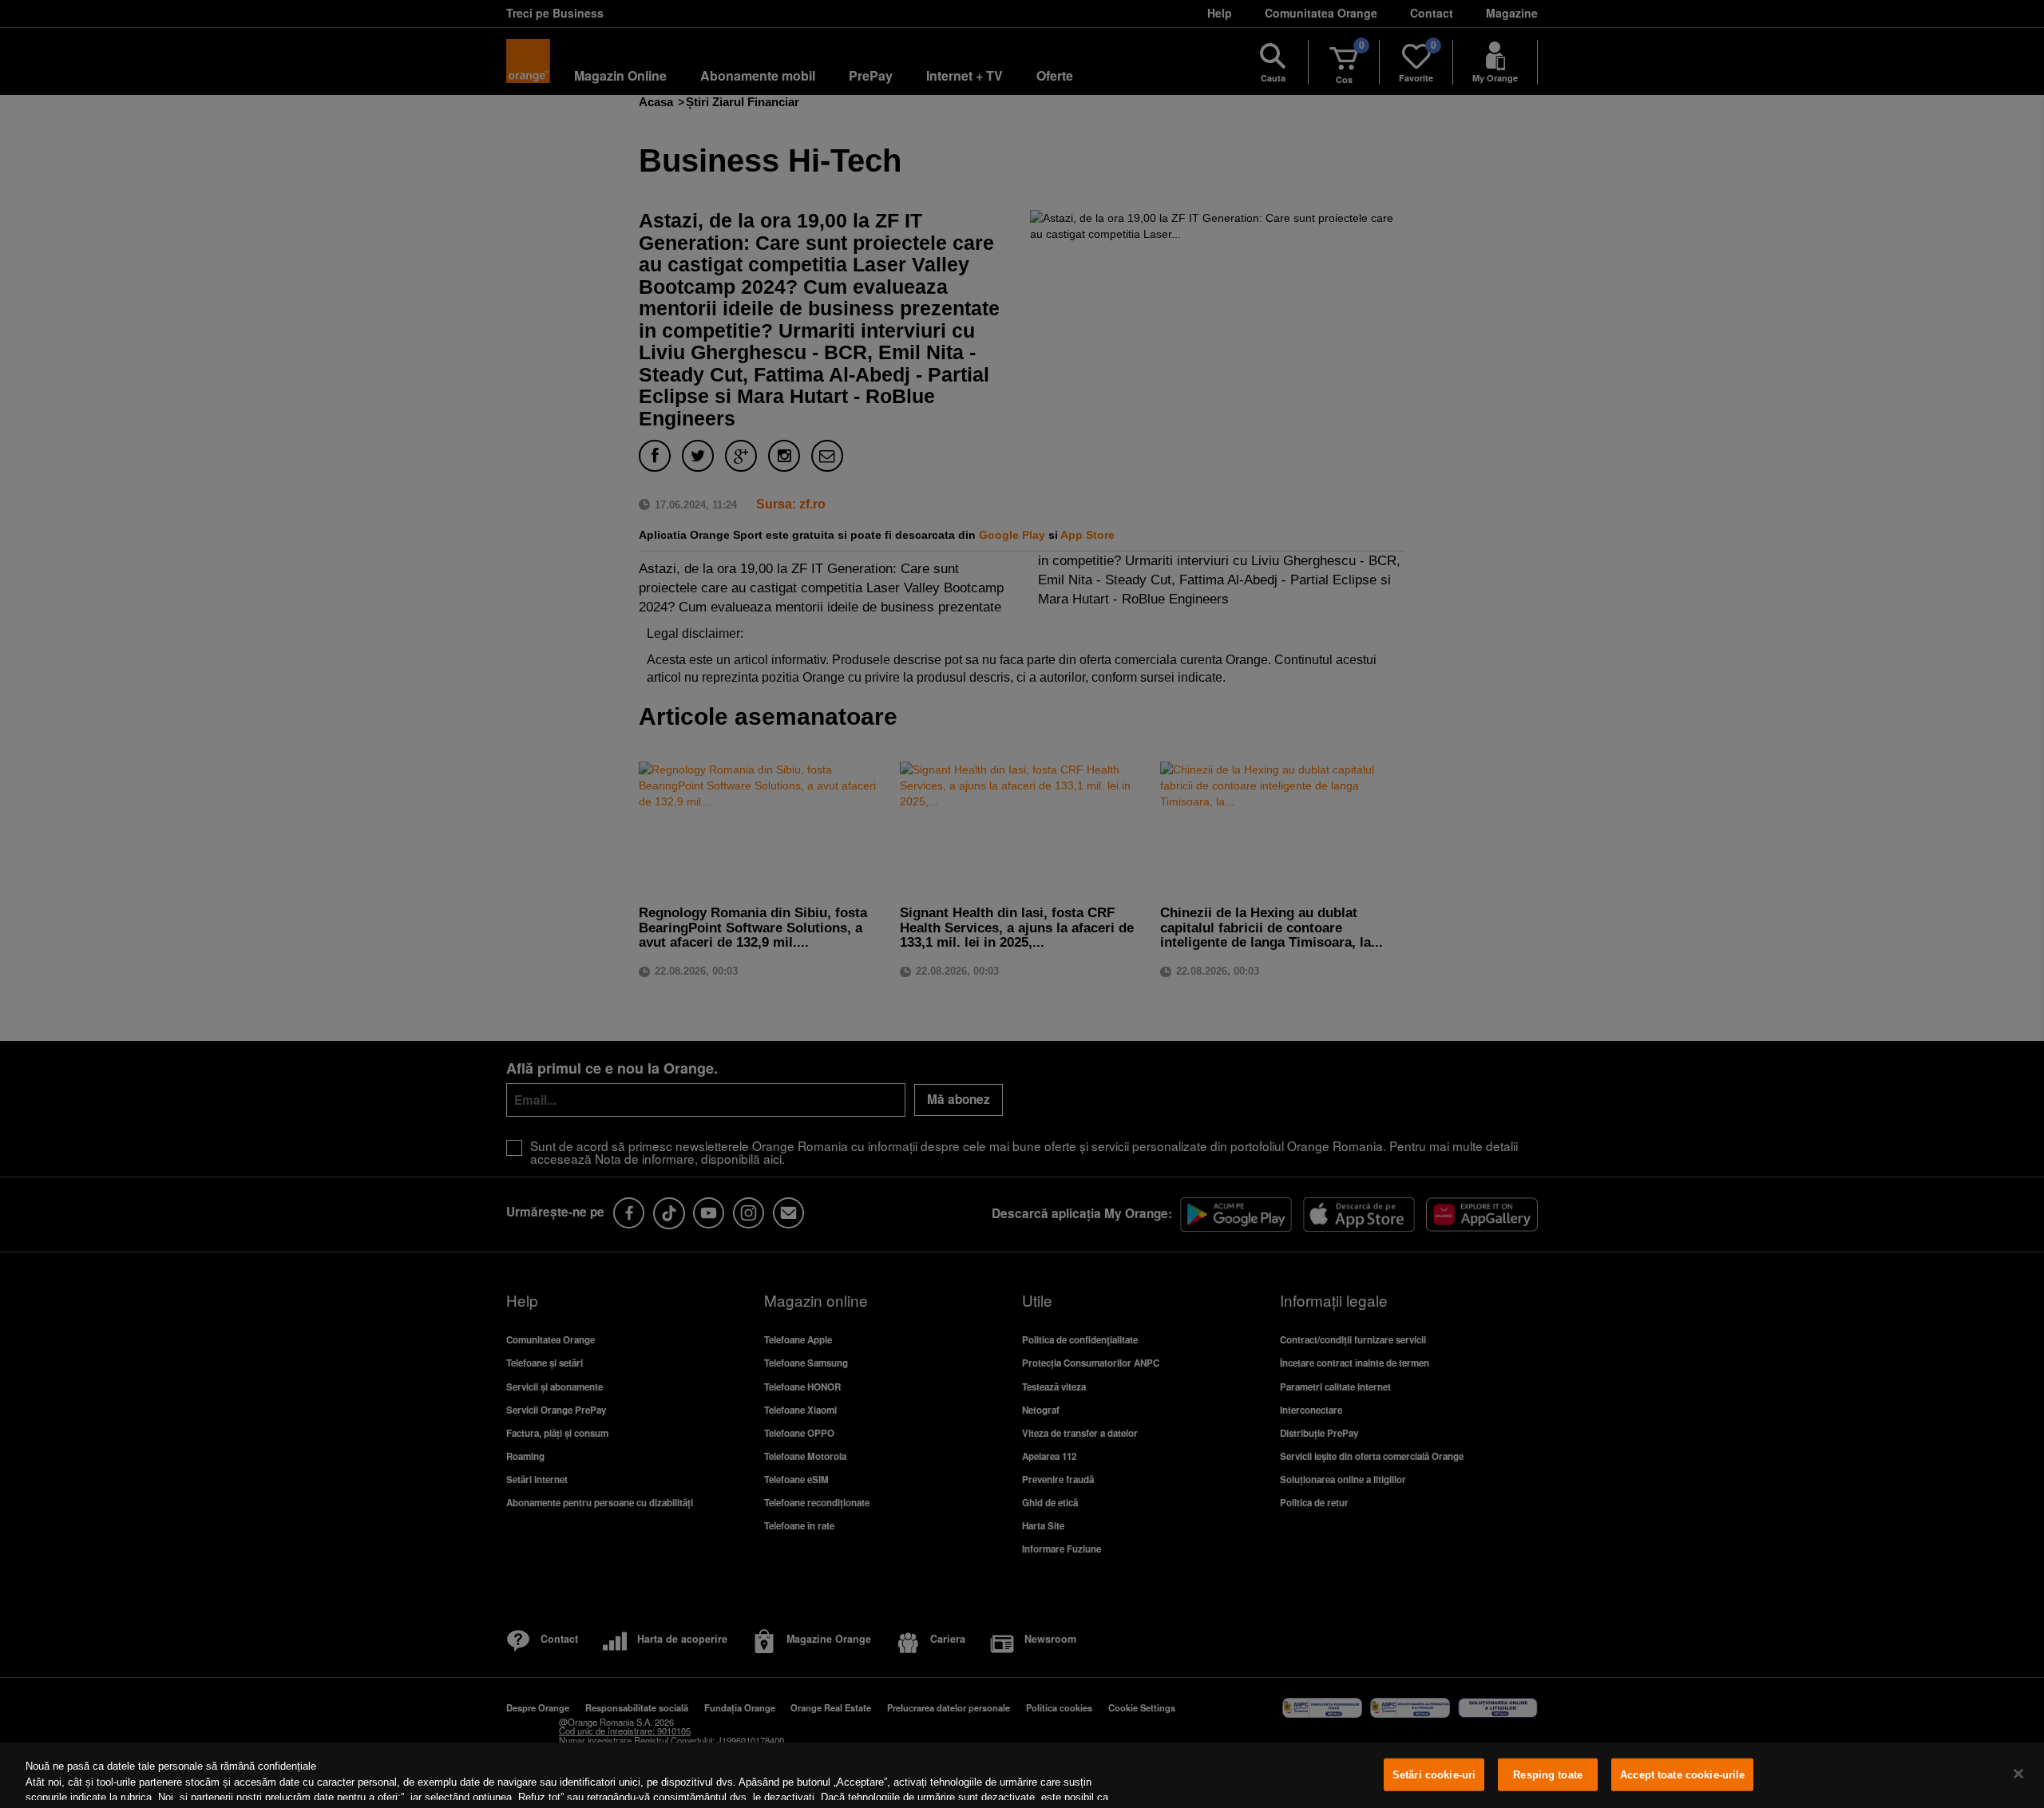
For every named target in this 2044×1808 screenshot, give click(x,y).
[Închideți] (2018, 1774)
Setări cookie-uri (1434, 1775)
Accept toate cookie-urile (1682, 1775)
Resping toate (1548, 1775)
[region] (1022, 1775)
